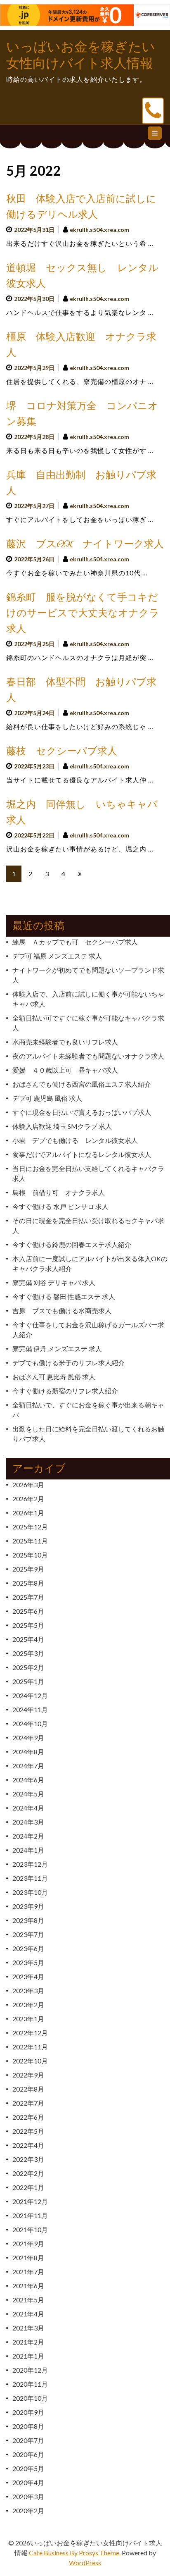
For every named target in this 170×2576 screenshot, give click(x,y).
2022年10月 (30, 2061)
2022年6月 (28, 2117)
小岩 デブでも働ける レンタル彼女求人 (75, 1140)
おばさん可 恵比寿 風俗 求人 (54, 1377)
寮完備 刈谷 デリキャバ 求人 (54, 1282)
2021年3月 (28, 2328)
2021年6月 (28, 2286)
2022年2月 (28, 2173)
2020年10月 (30, 2398)
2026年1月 (28, 1513)
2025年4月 (28, 1639)
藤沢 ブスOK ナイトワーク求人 (85, 544)
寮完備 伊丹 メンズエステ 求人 (57, 1349)
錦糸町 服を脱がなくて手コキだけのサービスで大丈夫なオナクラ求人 (83, 613)
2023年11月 (30, 1878)
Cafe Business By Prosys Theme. (75, 2553)
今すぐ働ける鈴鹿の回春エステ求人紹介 (72, 1244)
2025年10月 (30, 1555)
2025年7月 (28, 1597)
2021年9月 (28, 2243)
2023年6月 (28, 1948)
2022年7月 (28, 2103)
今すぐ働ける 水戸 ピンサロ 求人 (60, 1206)
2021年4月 (28, 2314)
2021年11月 (30, 2215)
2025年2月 (28, 1667)
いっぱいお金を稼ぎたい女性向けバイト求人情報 (81, 55)
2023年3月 (28, 1990)
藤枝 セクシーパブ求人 (62, 751)
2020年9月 (28, 2412)
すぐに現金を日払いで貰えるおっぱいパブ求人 (82, 1112)
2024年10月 (30, 1723)
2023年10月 (30, 1892)
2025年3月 (28, 1653)
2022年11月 (30, 2047)
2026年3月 (28, 1485)
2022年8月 (28, 2089)
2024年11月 (30, 1709)
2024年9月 (28, 1738)
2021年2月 (28, 2342)
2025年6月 (28, 1611)
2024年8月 (28, 1752)
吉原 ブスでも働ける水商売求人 (62, 1311)
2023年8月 (28, 1920)
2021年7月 (28, 2272)
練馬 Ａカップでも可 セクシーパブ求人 (75, 942)
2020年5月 (28, 2468)
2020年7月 (28, 2440)
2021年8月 (28, 2258)
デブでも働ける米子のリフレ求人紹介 (68, 1363)
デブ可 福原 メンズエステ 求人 (57, 956)
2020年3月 (28, 2496)
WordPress (85, 2563)
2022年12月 (30, 2033)
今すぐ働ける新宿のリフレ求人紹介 (65, 1391)
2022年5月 (28, 2131)
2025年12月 (30, 1527)
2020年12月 (30, 2370)
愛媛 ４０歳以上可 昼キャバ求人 (65, 1070)
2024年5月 (28, 1794)
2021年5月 (28, 2300)
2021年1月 (28, 2356)
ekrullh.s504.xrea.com (99, 230)
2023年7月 (28, 1934)
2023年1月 (28, 2019)
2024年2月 (28, 1836)
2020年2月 (28, 2510)
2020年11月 (30, 2384)
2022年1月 (28, 2187)
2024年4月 (28, 1808)
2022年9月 (28, 2075)
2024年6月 (28, 1780)
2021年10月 (30, 2229)
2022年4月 (28, 2145)
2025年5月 (28, 1625)
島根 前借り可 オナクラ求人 (59, 1192)
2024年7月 (28, 1766)
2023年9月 (28, 1906)
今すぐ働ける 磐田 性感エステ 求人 (64, 1296)
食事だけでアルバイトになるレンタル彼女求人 (82, 1154)
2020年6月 (28, 2454)
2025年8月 (28, 1583)
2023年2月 (28, 2005)
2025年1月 (28, 1681)
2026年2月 (28, 1499)
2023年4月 (28, 1976)
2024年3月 (28, 1822)
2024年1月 (28, 1850)
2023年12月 (30, 1864)
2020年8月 (28, 2426)
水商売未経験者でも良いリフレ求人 (65, 1042)
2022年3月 (28, 2159)
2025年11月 (30, 1541)
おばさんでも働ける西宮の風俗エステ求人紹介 (82, 1084)
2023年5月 (28, 1962)
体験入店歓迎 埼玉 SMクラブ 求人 (62, 1126)
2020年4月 (28, 2482)
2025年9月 (28, 1569)
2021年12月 (30, 2201)
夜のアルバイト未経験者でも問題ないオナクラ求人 (88, 1056)
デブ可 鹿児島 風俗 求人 (47, 1098)
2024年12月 (30, 1695)
